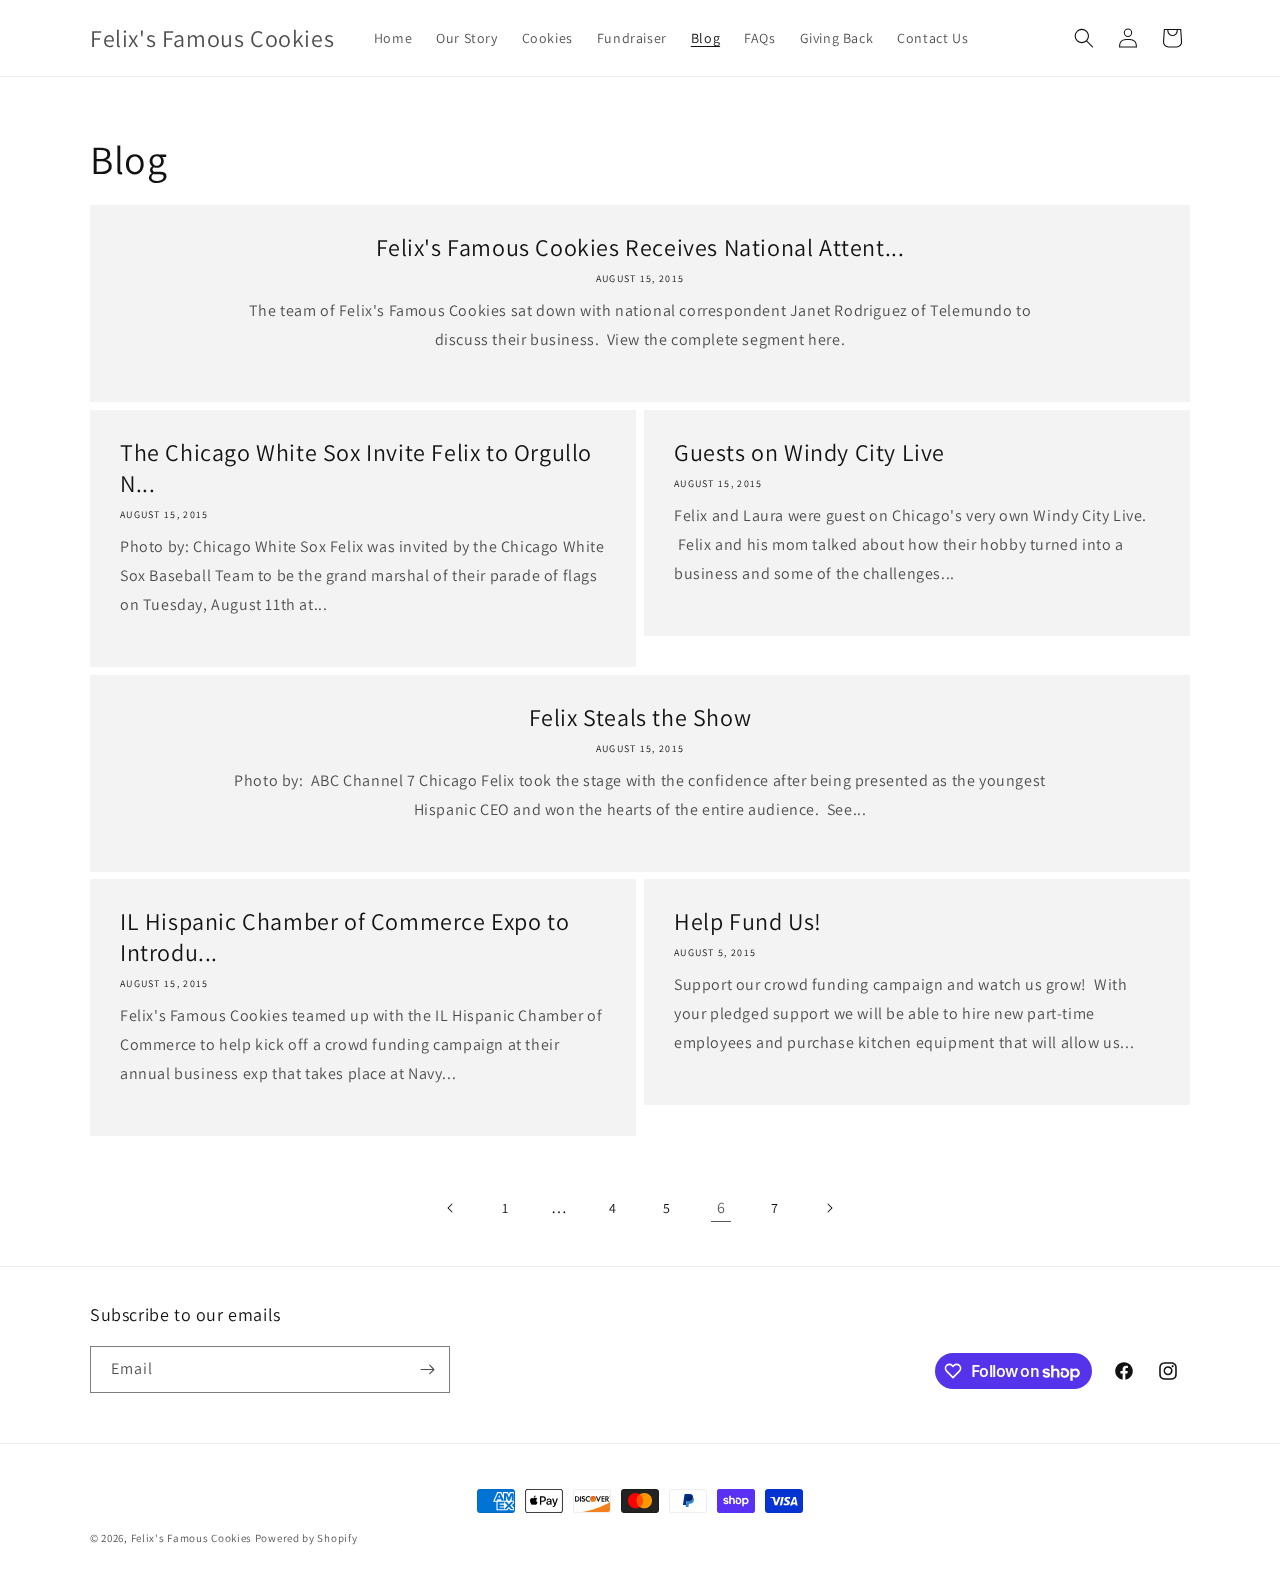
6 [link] (721, 1207)
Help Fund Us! (748, 921)
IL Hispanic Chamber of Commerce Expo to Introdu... (344, 937)
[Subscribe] (427, 1369)
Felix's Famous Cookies (191, 1538)
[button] (1084, 38)
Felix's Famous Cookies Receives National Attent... (640, 247)
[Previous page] (451, 1208)
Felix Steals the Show (640, 717)
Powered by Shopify (306, 1538)
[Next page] (829, 1208)
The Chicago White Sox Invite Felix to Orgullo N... (356, 468)
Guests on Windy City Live (809, 452)
